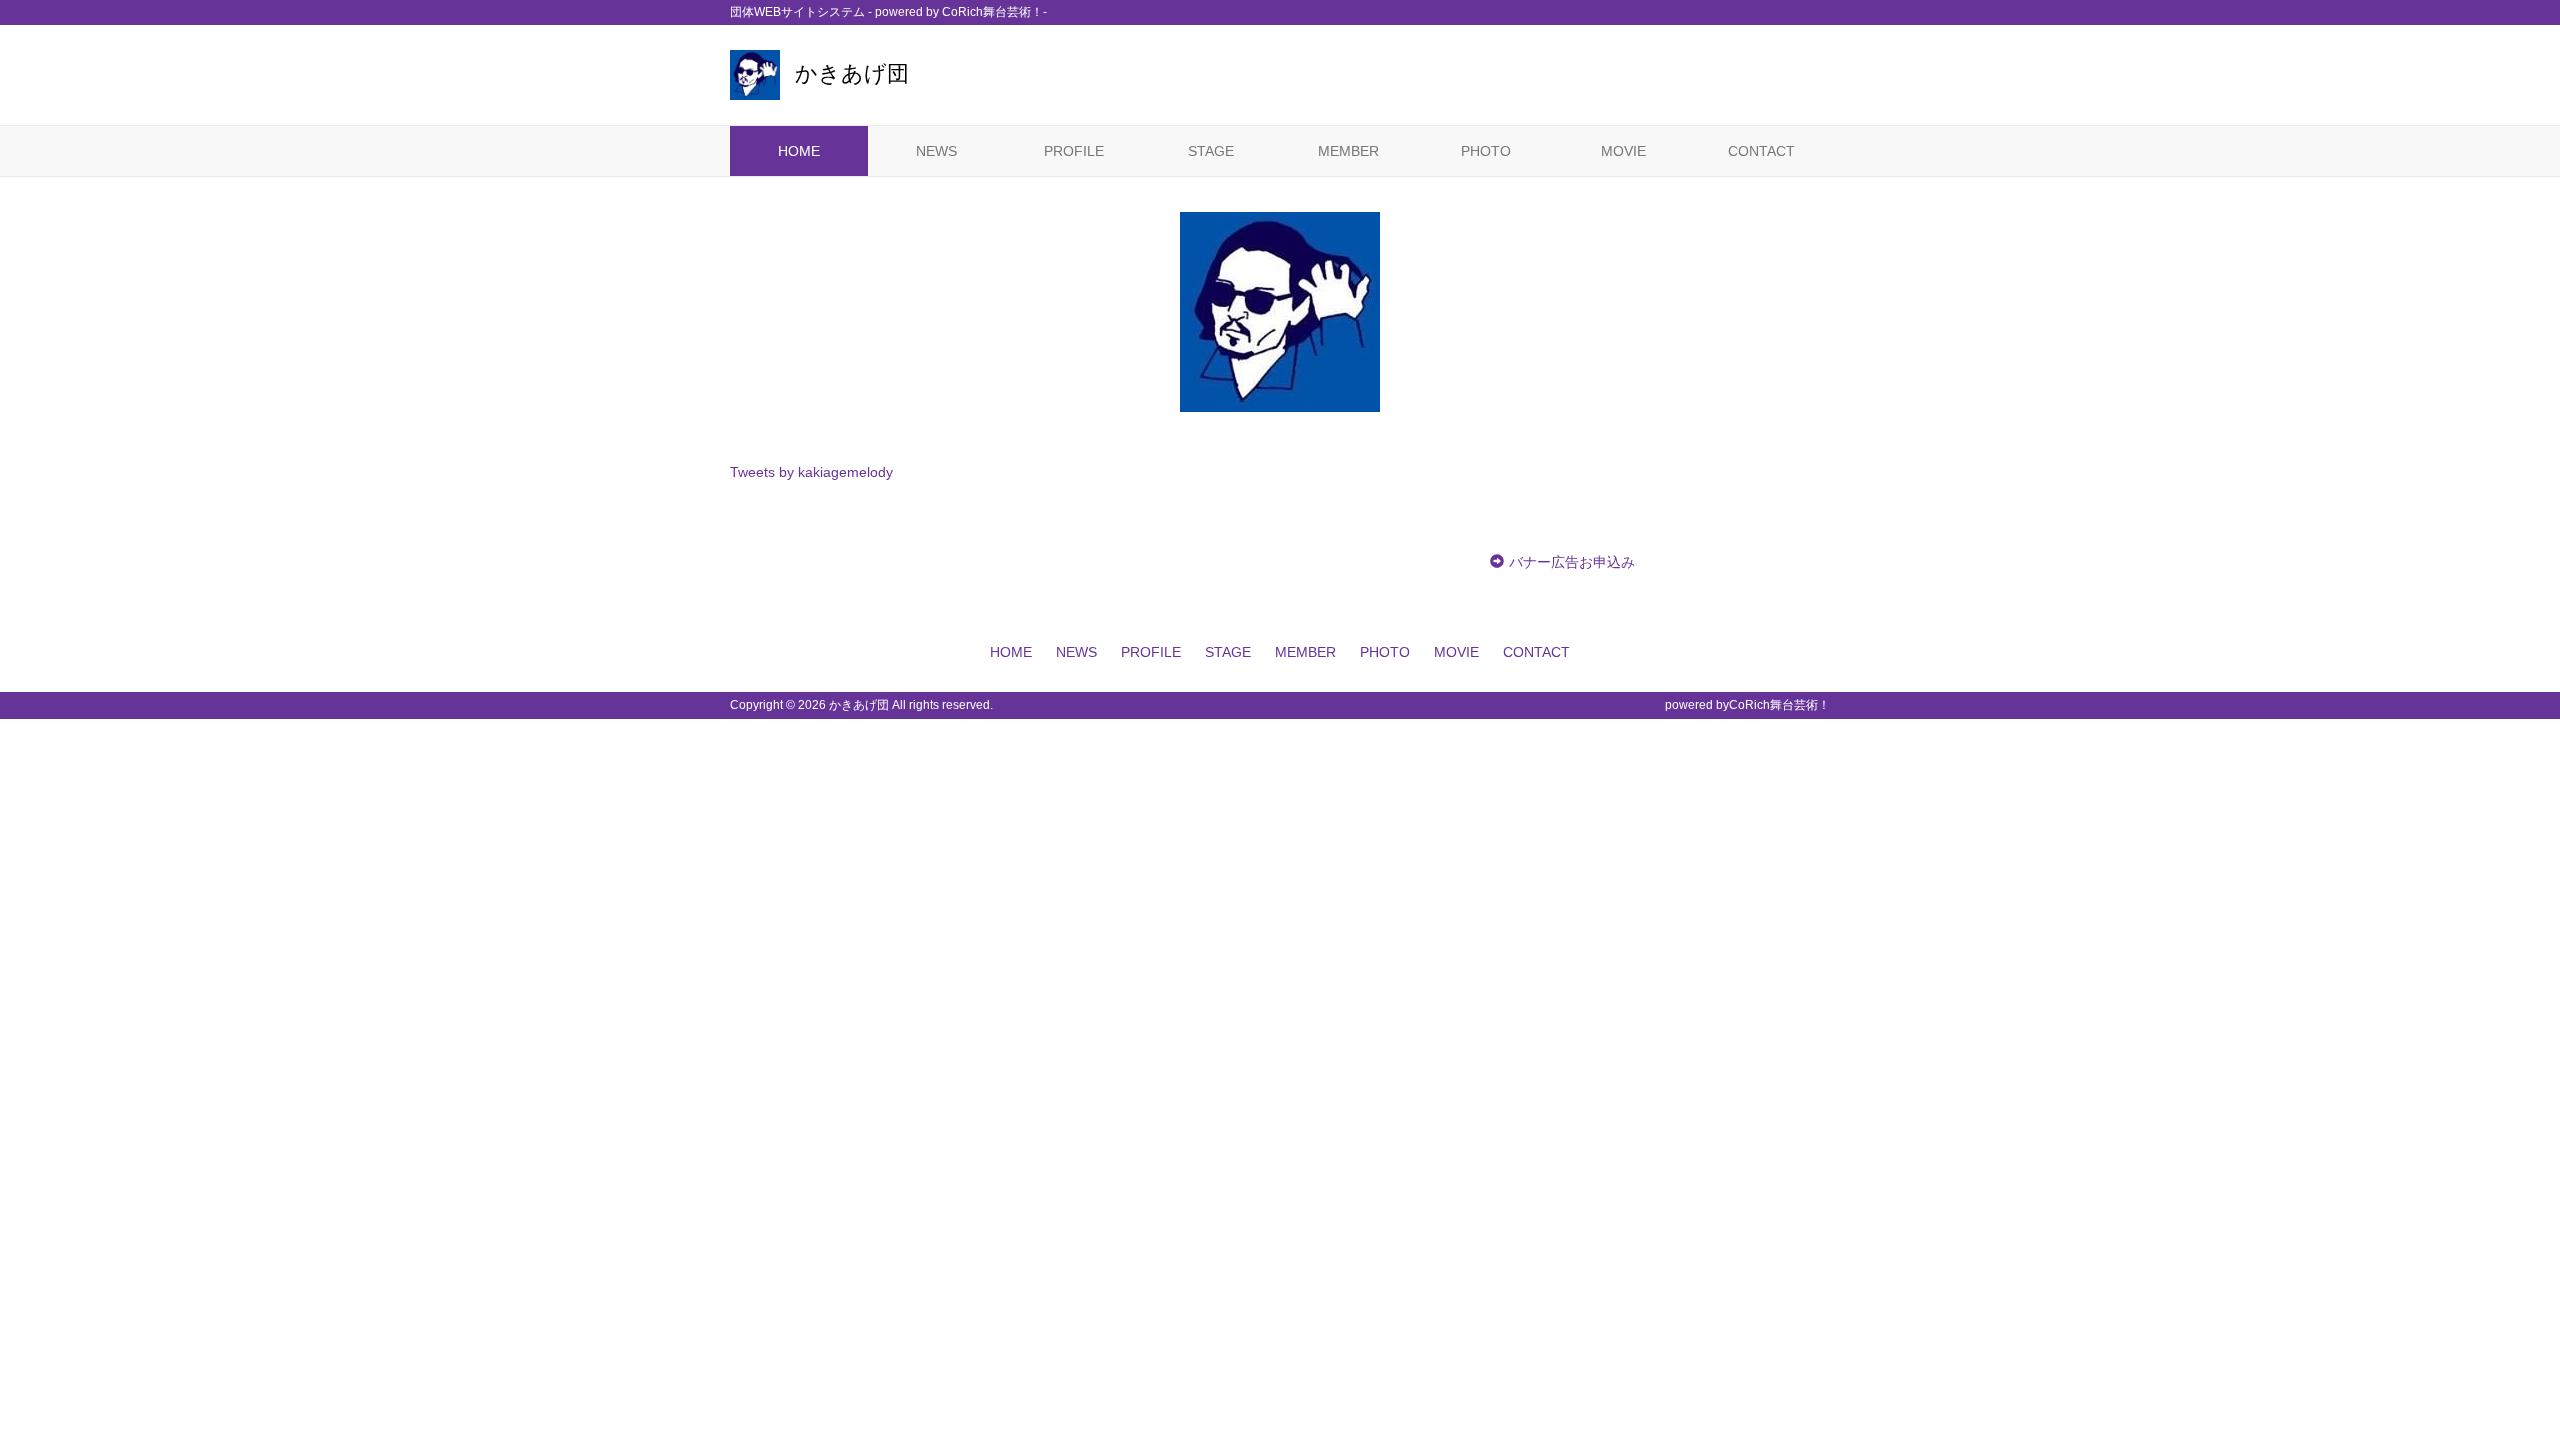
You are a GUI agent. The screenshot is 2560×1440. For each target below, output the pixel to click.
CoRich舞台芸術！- (994, 12)
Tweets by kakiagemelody (811, 472)
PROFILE (1074, 151)
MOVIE (1623, 151)
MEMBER (1348, 151)
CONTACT (1761, 151)
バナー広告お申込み (1572, 562)
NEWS (936, 151)
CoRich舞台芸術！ (1779, 705)
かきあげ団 (852, 73)
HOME (799, 151)
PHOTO (1486, 151)
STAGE (1211, 151)
